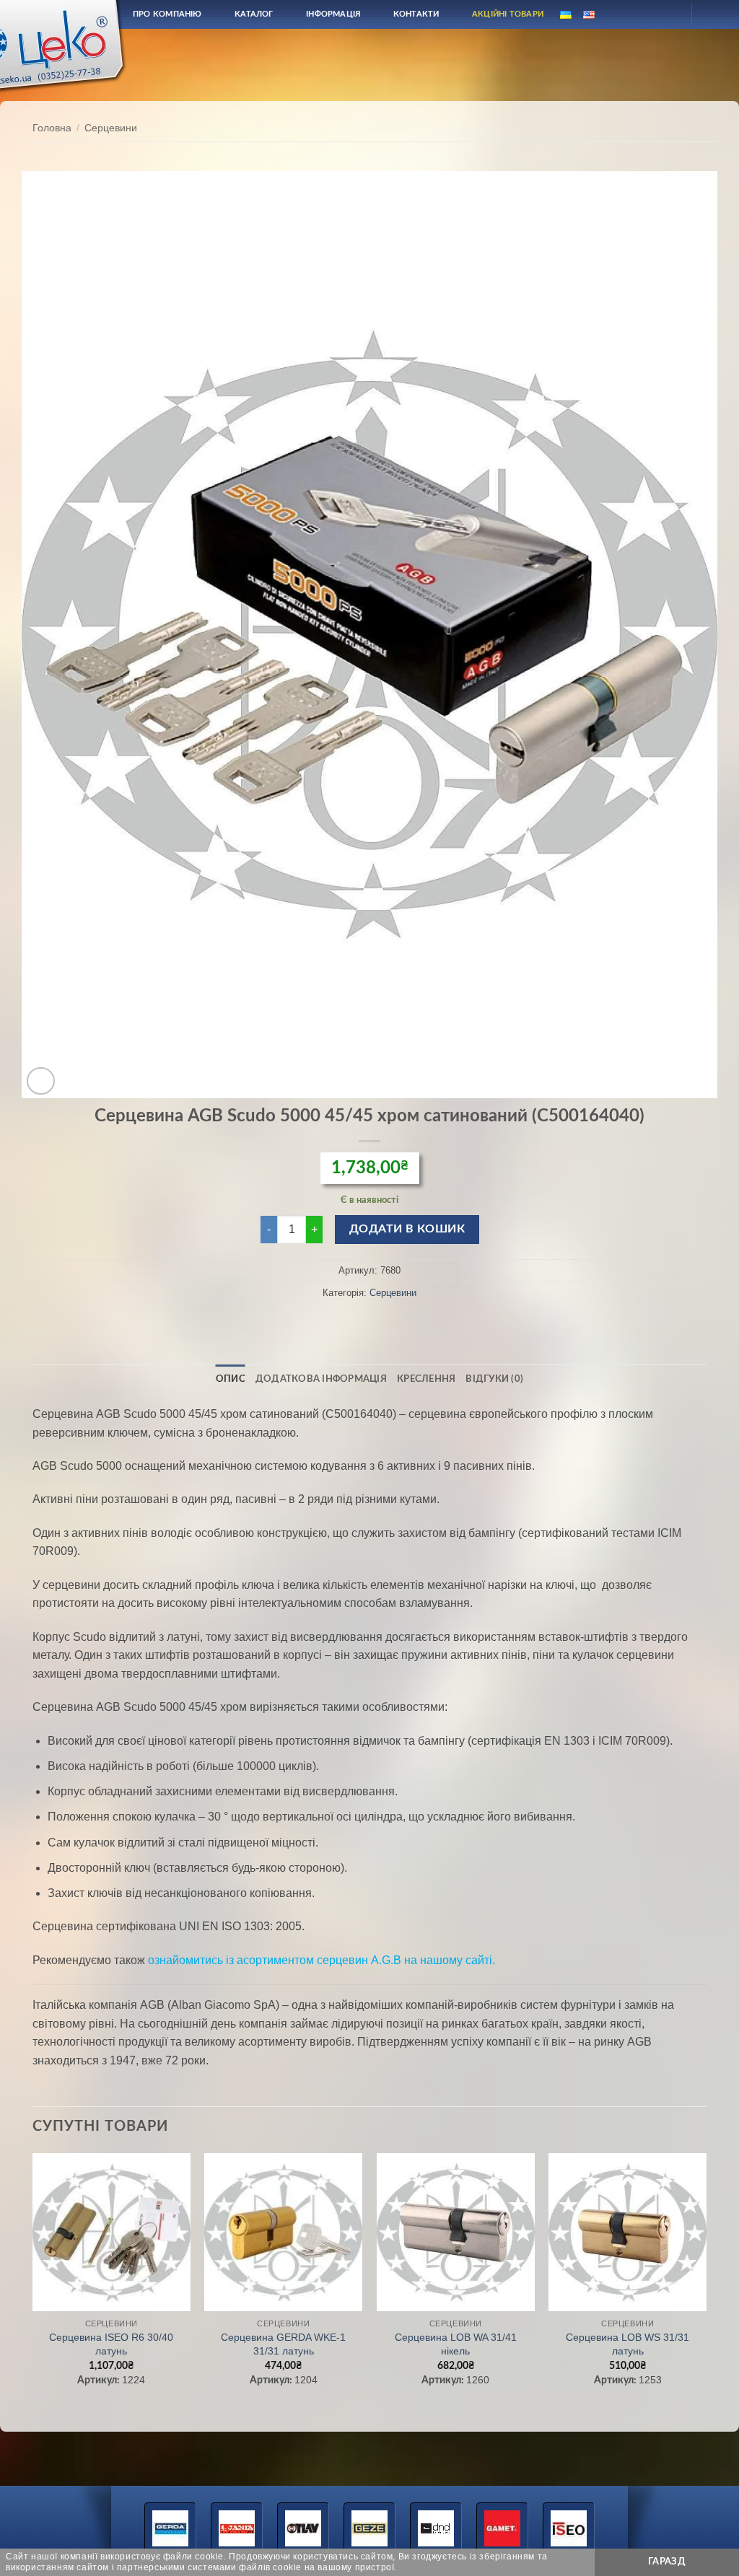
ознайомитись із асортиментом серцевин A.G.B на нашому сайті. (322, 1960)
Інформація (333, 14)
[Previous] (33, 2283)
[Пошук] (633, 14)
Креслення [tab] (426, 1379)
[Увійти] (668, 14)
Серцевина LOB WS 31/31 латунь (628, 2344)
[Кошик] (715, 14)
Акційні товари (508, 14)
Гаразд (667, 2562)
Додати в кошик (407, 1229)
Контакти (416, 14)
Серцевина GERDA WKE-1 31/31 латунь (283, 2344)
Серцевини (111, 128)
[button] (41, 1081)
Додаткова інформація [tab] (321, 1379)
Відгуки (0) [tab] (494, 1379)
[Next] (706, 2283)
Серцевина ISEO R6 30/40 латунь (111, 2344)
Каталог (254, 14)
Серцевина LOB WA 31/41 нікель (456, 2344)
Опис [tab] (231, 1379)
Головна (52, 128)
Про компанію (167, 14)
